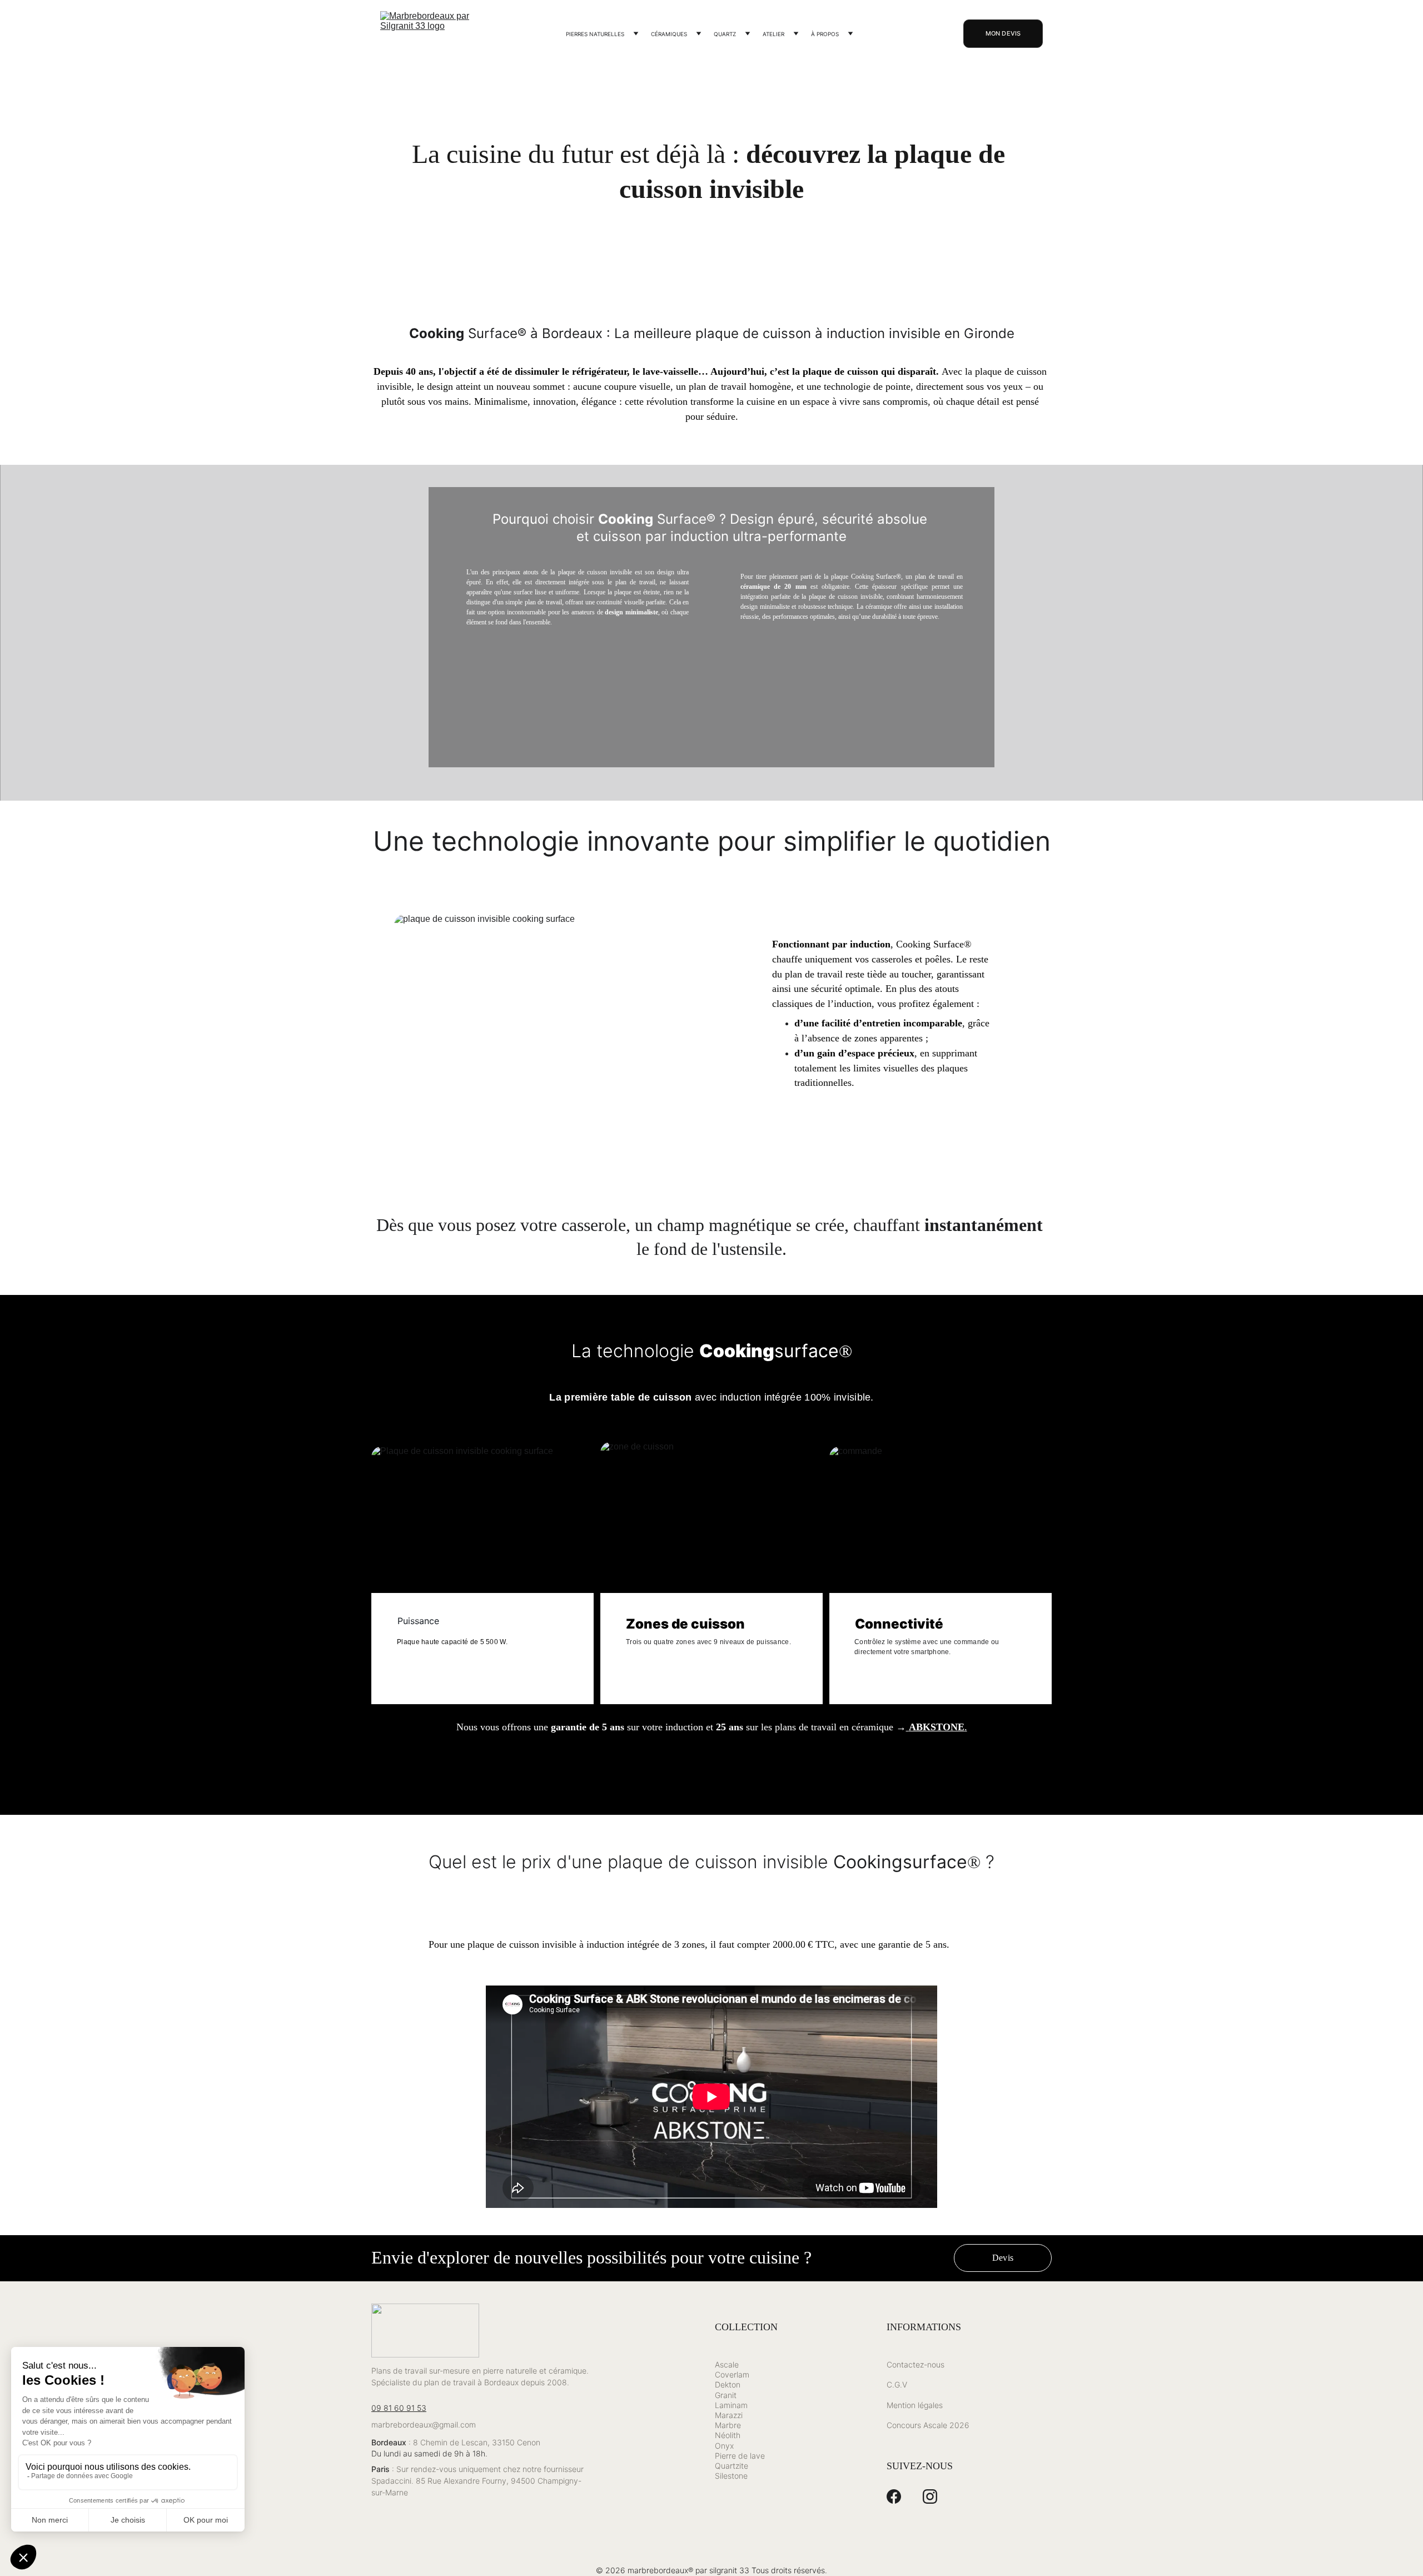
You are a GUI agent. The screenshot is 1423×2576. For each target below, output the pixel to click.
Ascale (727, 2364)
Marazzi (729, 2415)
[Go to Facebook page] (894, 2496)
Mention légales (915, 2405)
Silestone (731, 2476)
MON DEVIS (1003, 33)
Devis (1003, 2258)
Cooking (737, 1351)
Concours (904, 2425)
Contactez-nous (916, 2364)
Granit (726, 2395)
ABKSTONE (937, 1727)
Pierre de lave (740, 2456)
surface (807, 1351)
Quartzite (732, 2466)
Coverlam (732, 2374)
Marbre (728, 2425)
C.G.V (897, 2384)
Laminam (731, 2405)
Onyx (724, 2446)
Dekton (728, 2384)
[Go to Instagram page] (930, 2496)
